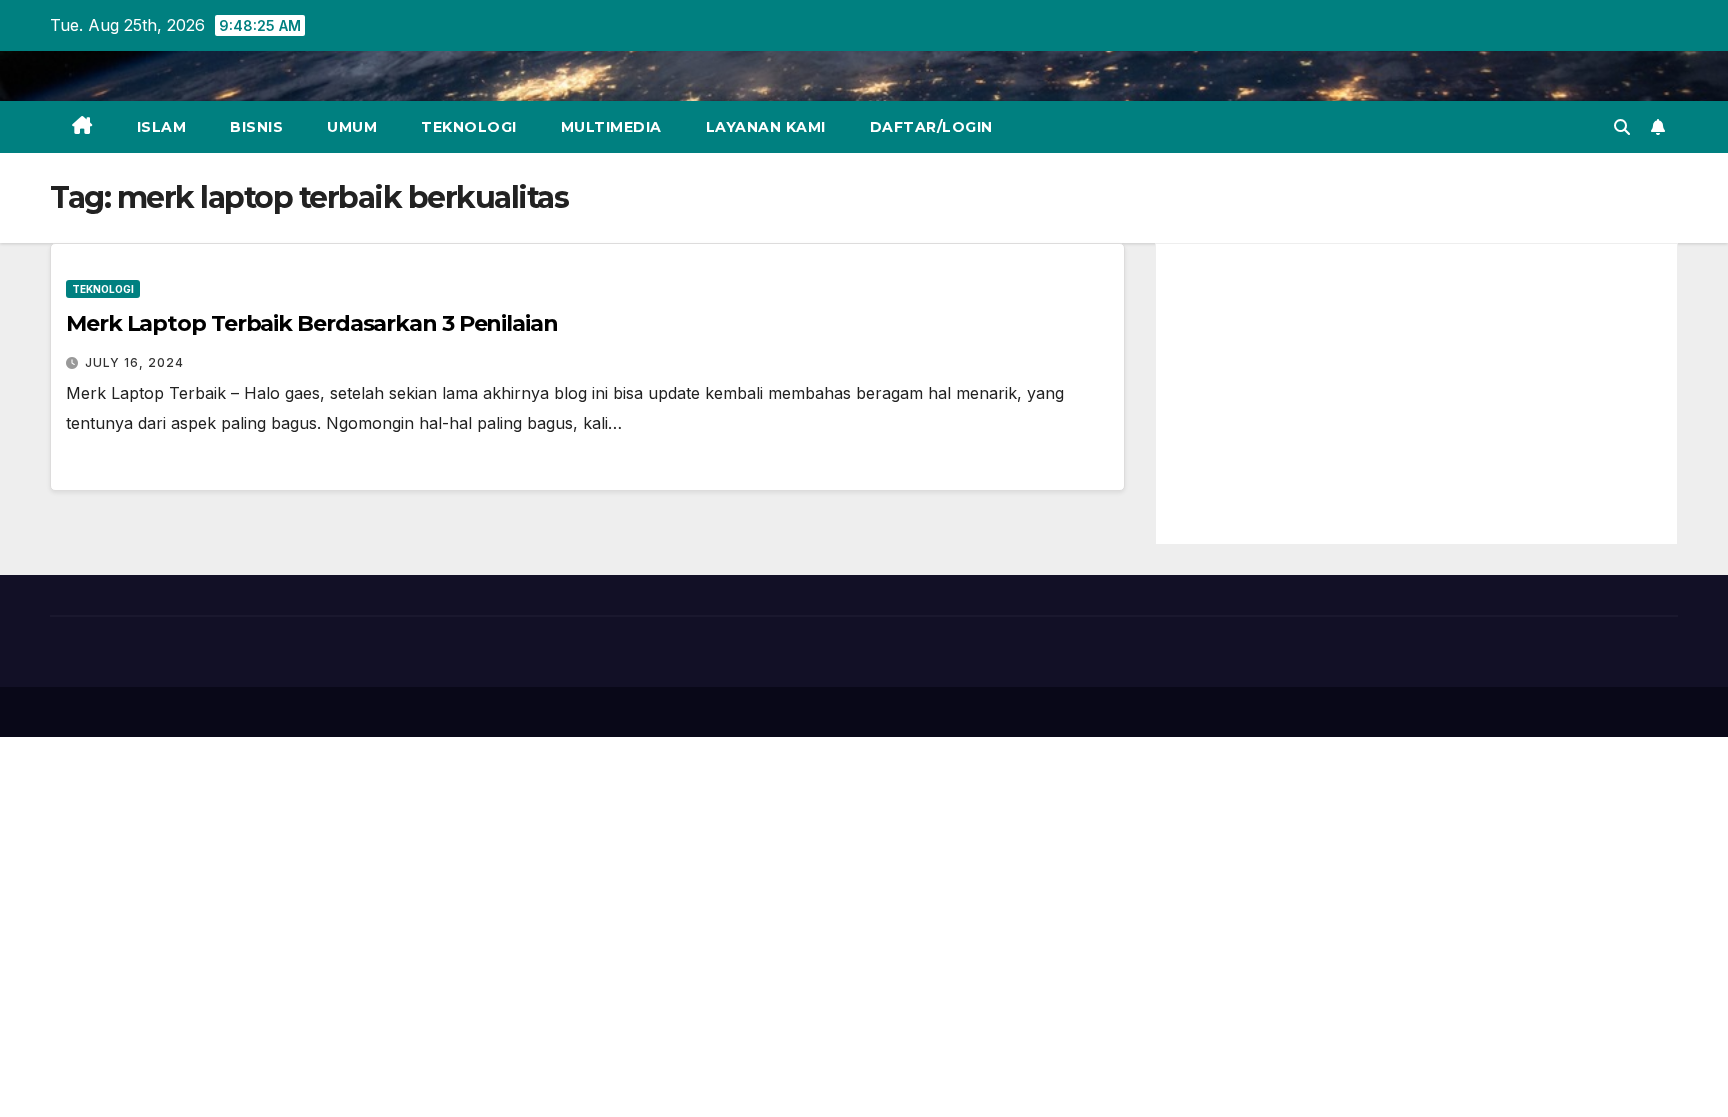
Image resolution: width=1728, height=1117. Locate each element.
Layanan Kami (766, 127)
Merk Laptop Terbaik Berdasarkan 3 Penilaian (312, 323)
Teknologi (469, 127)
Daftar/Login (931, 127)
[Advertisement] (1416, 394)
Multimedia (611, 127)
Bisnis (256, 127)
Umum (352, 127)
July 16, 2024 (134, 362)
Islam (162, 127)
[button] (1622, 127)
